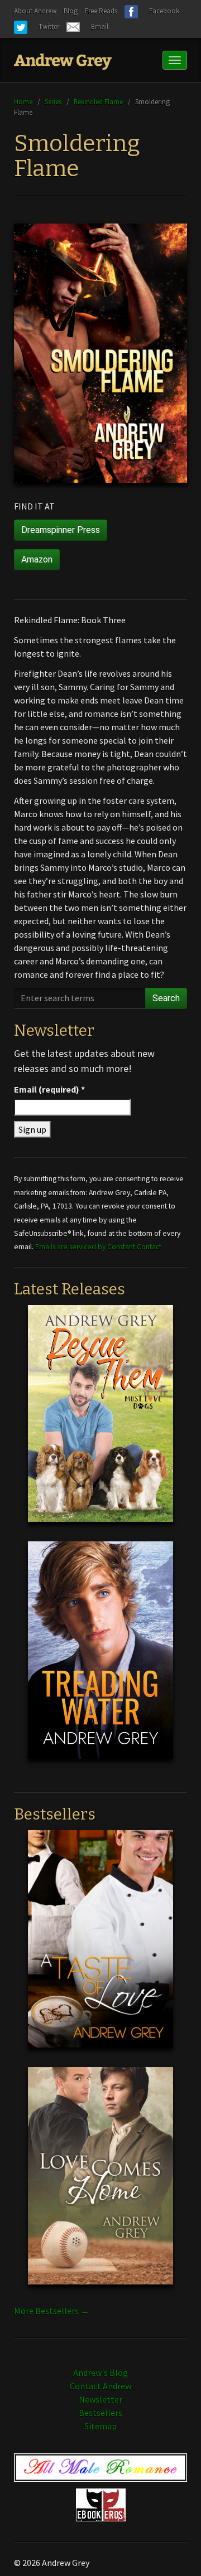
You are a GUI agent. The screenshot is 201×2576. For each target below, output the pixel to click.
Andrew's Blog (100, 2373)
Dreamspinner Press (61, 530)
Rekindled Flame (98, 101)
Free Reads (101, 11)
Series (53, 101)
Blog (71, 11)
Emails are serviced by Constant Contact (98, 1247)
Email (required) (49, 1089)
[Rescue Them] (100, 1422)
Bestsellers (100, 2413)
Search (166, 998)
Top (174, 2550)
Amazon (37, 559)
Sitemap (100, 2426)
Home (23, 101)
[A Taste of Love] (100, 1948)
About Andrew (35, 11)
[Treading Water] (100, 1659)
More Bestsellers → (52, 2311)
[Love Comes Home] (100, 2185)
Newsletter (100, 2399)
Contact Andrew (100, 2386)
